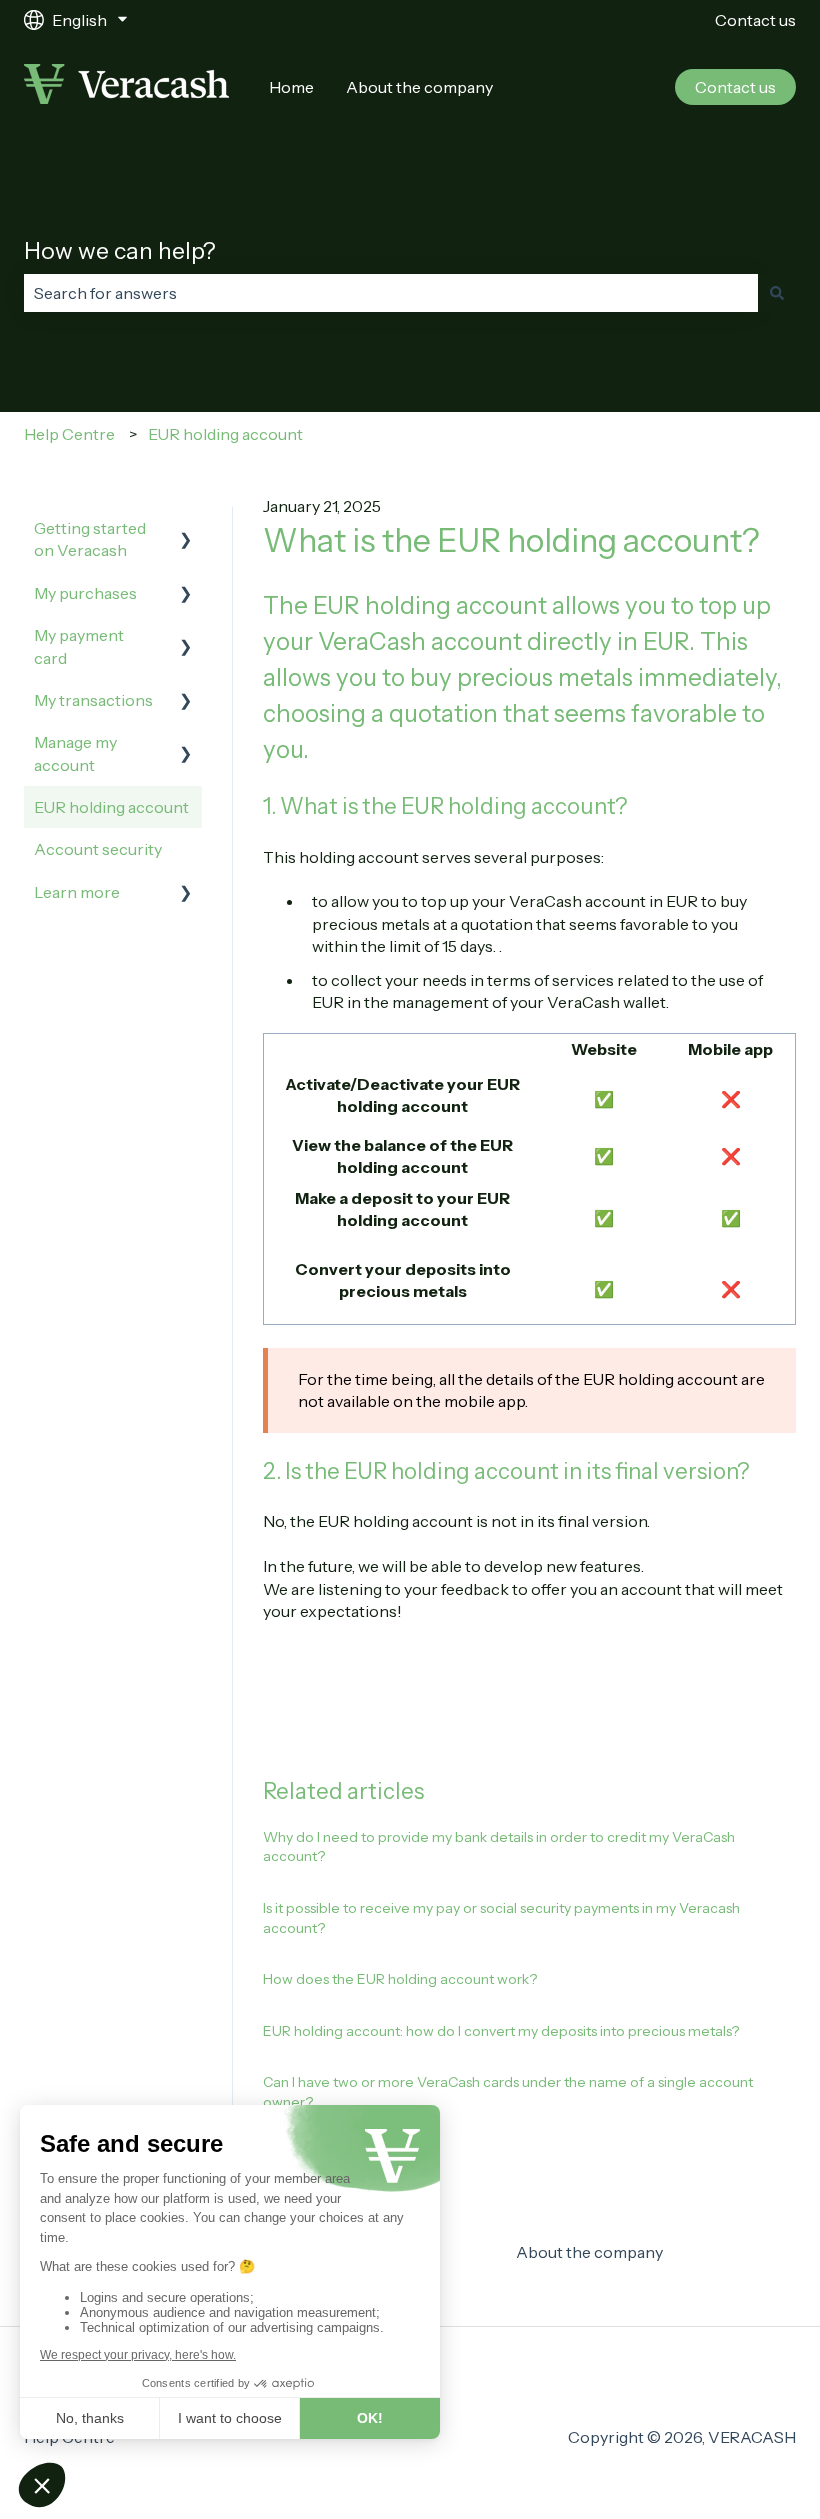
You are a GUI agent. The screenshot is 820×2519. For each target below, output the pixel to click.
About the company (419, 87)
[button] (186, 529)
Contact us (755, 20)
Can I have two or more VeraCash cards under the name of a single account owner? (508, 2092)
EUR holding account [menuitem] (111, 807)
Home (291, 87)
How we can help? (120, 251)
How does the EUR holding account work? (400, 1979)
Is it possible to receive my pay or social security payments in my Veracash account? (501, 1918)
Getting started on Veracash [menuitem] (90, 539)
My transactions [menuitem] (93, 700)
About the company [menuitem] (589, 2252)
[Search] (777, 293)
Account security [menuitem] (98, 849)
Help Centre (69, 434)
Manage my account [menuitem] (75, 753)
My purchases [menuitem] (85, 593)
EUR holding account (225, 434)
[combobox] (391, 293)
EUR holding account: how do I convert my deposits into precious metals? (501, 2031)
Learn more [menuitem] (77, 892)
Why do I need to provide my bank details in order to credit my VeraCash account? (499, 1847)
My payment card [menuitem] (79, 646)
